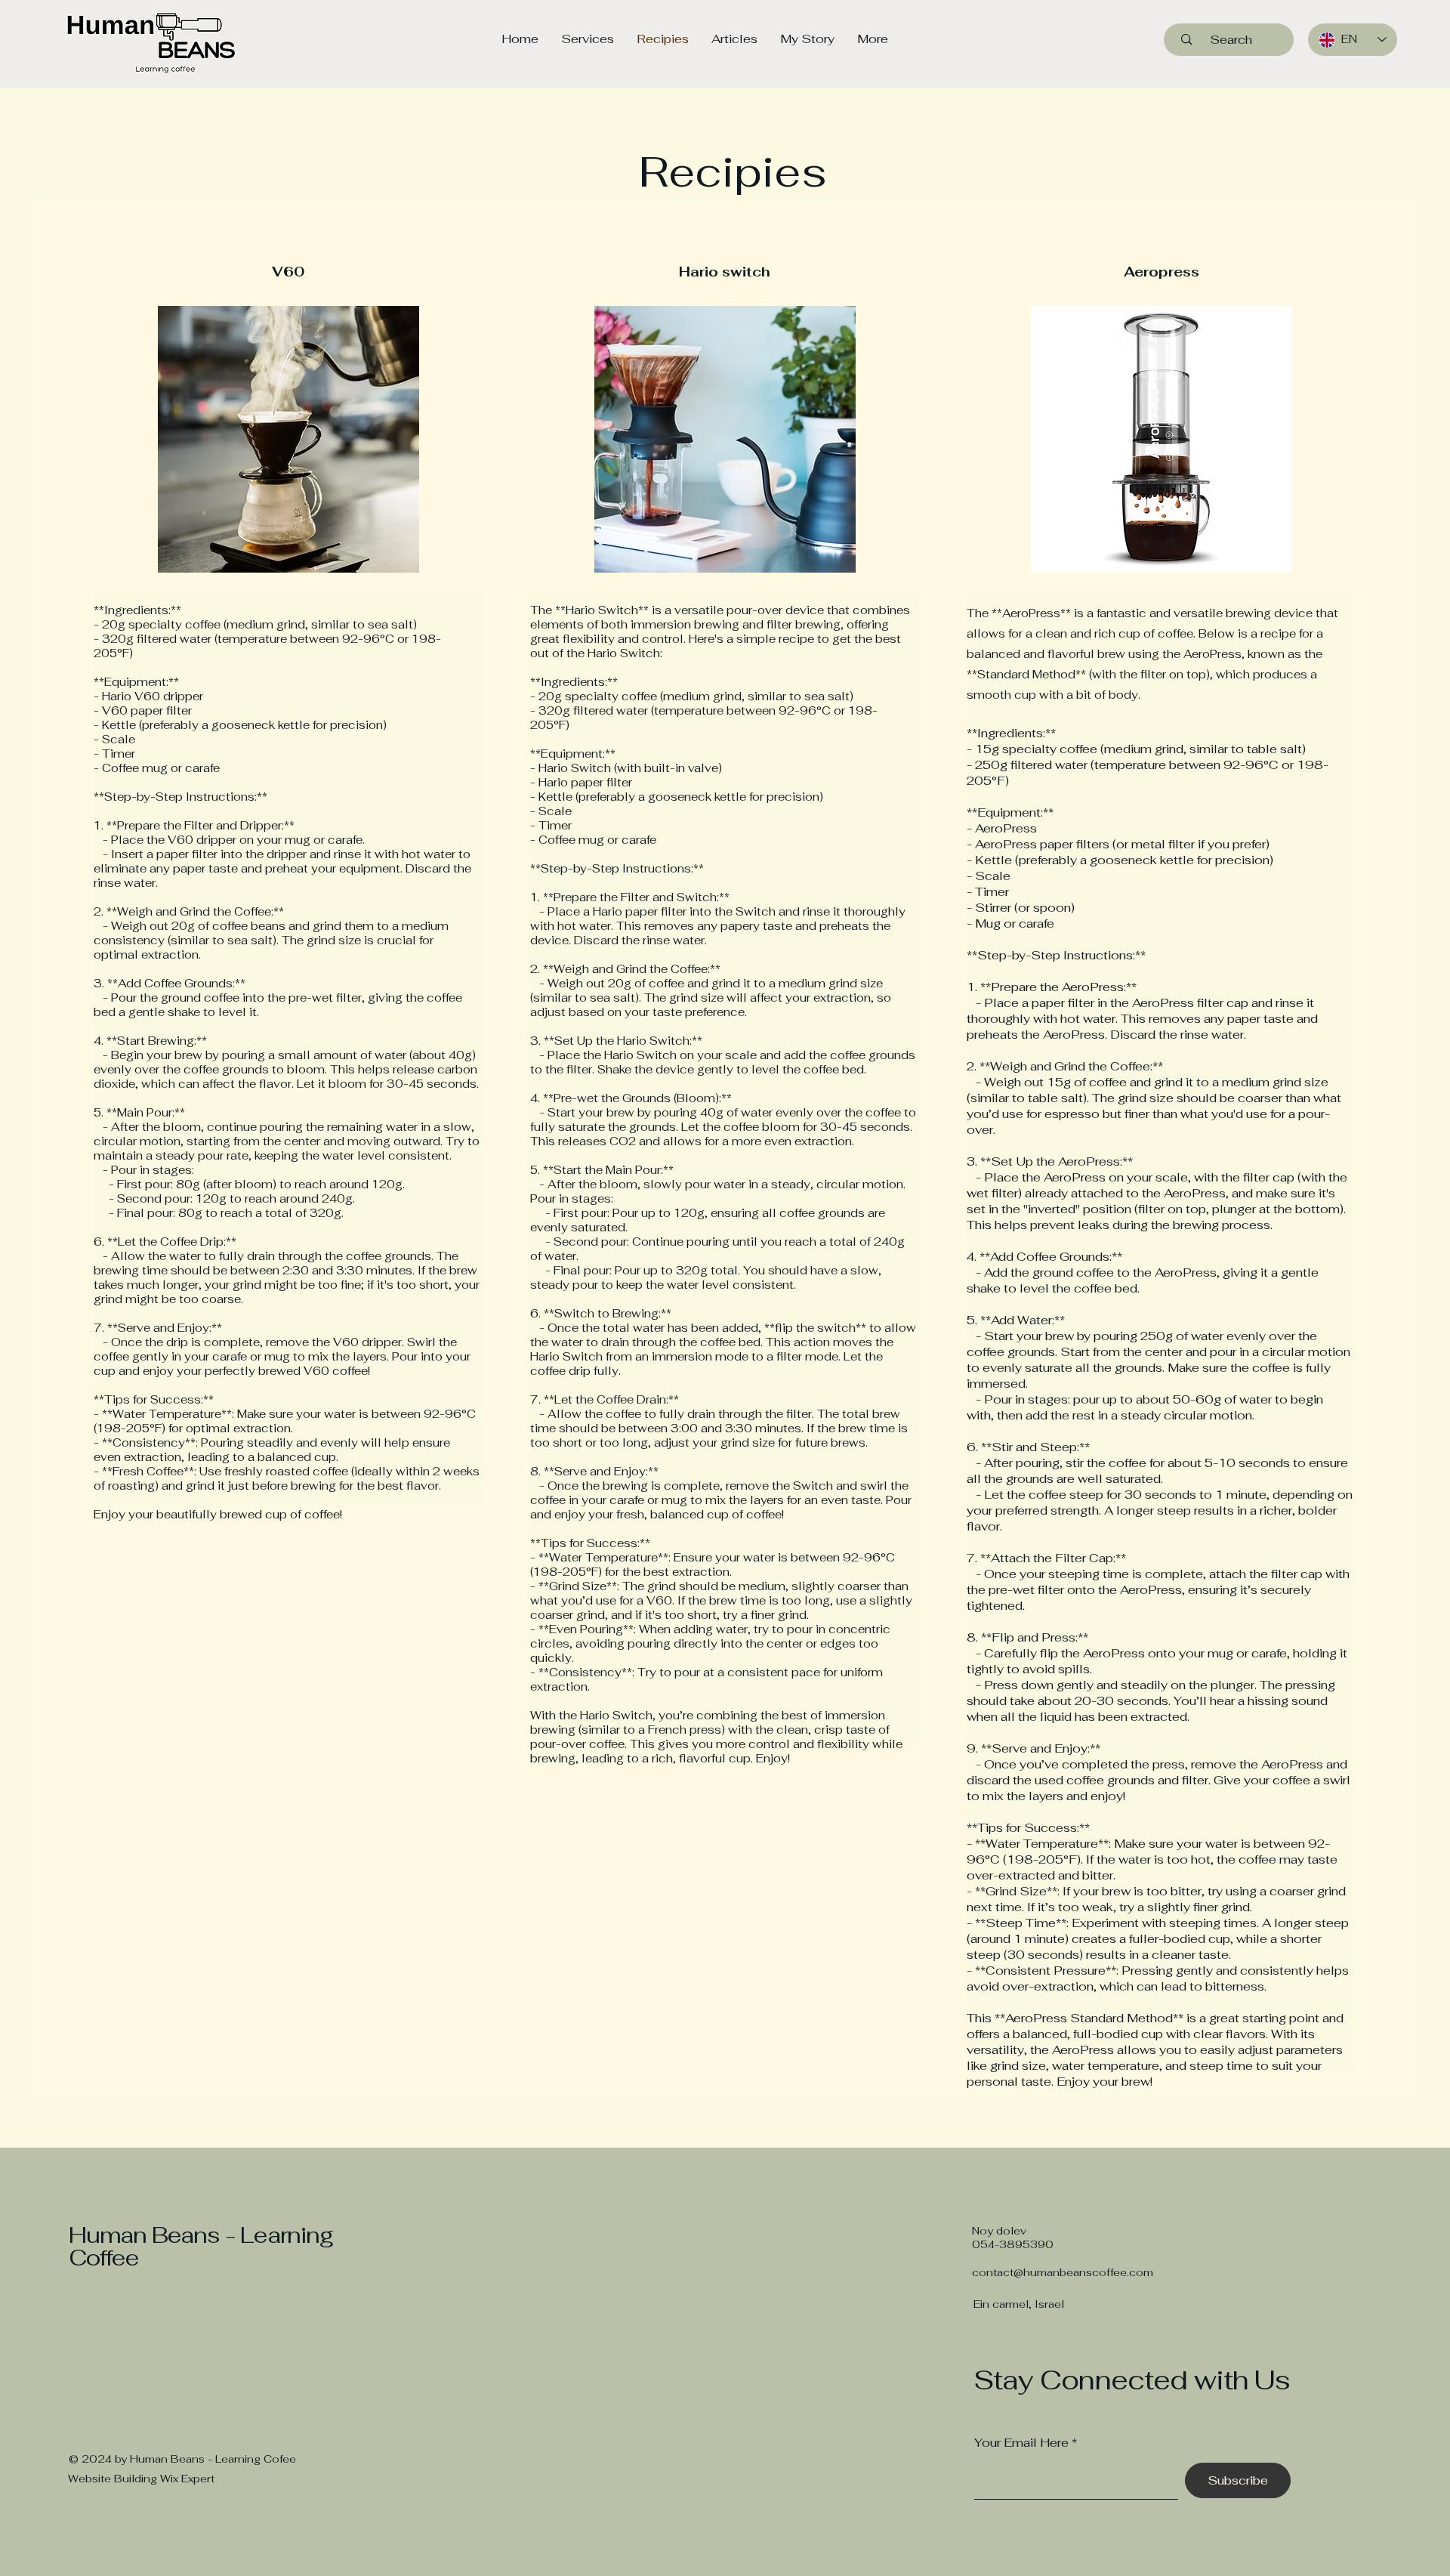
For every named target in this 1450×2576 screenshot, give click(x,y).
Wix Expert (187, 2479)
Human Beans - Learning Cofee (213, 2459)
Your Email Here (1021, 2443)
